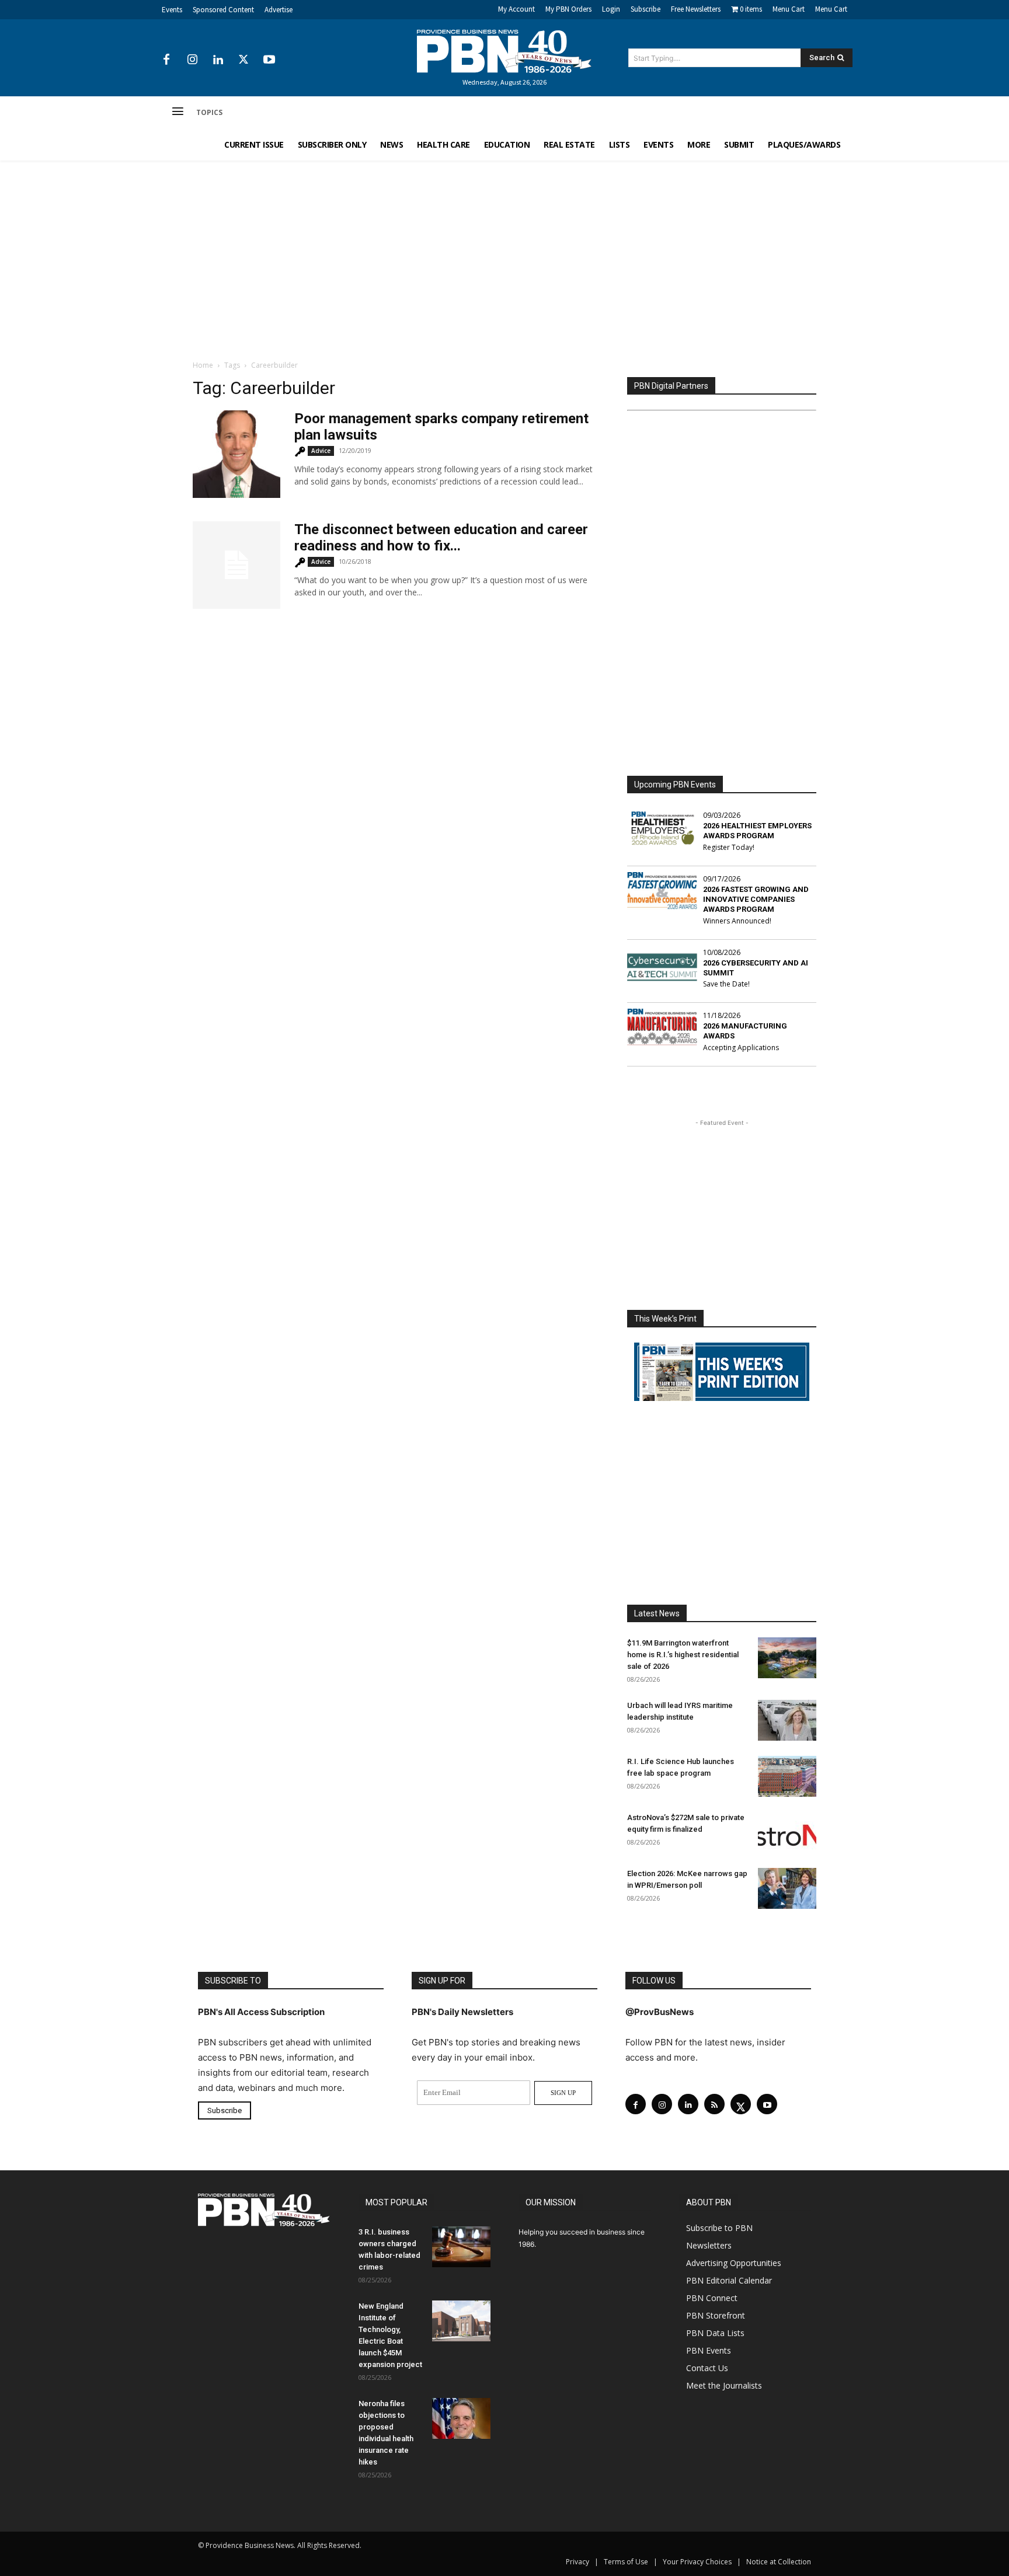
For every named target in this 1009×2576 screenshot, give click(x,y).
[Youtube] (269, 60)
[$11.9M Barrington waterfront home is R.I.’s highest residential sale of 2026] (787, 1658)
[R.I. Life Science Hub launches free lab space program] (787, 1776)
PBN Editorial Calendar (729, 2280)
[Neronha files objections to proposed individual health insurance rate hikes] (461, 2418)
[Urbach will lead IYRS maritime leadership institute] (787, 1720)
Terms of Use (626, 2562)
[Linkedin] (218, 60)
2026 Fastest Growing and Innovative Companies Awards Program (756, 899)
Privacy (577, 2562)
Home (203, 365)
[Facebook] (166, 60)
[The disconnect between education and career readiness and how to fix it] (236, 565)
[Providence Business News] (505, 51)
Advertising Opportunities (734, 2263)
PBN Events (709, 2350)
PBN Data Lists (715, 2333)
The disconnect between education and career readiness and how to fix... (441, 538)
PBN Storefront (716, 2315)
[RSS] (714, 2104)
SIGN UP (563, 2093)
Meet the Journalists (724, 2385)
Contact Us (707, 2368)
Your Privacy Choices (697, 2562)
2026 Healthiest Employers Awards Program (757, 831)
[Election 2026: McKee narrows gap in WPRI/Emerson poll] (787, 1888)
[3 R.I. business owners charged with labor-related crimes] (461, 2247)
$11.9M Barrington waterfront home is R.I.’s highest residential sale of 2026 (683, 1655)
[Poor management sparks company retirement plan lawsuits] (236, 454)
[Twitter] (243, 60)
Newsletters (709, 2245)
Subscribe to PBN (719, 2228)
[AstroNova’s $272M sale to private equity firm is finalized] (787, 1832)
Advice (321, 451)
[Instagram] (192, 60)
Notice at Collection (779, 2562)
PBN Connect (712, 2298)
